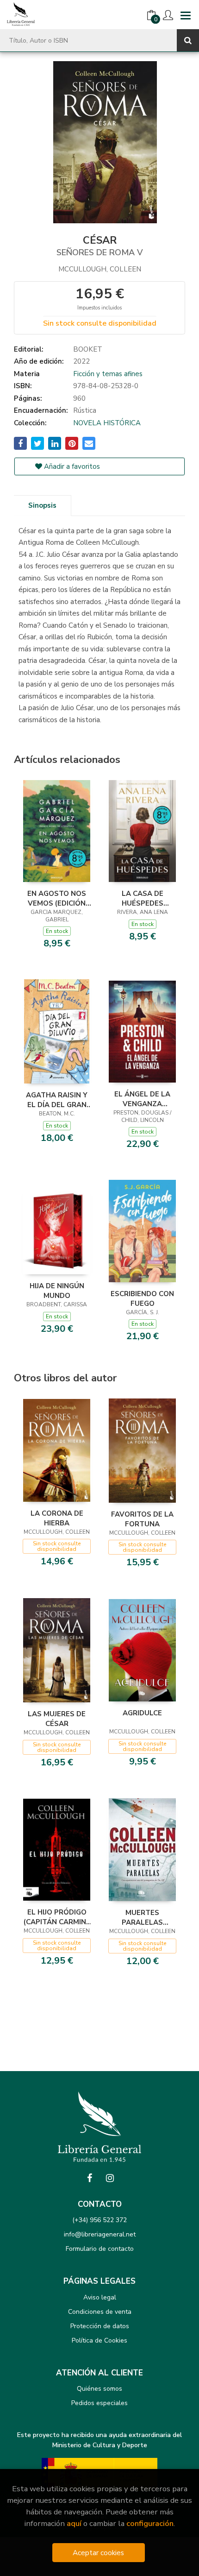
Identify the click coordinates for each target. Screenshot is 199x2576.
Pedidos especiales (99, 2403)
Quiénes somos (99, 2389)
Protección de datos (100, 2326)
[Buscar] (188, 40)
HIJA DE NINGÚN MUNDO (57, 1291)
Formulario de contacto (100, 2249)
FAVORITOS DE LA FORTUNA (142, 1519)
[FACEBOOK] (89, 2178)
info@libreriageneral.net (100, 2234)
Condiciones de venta (100, 2312)
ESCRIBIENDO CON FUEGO (142, 1298)
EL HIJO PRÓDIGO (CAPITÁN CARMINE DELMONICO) (57, 1917)
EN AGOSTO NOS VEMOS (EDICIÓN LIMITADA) (57, 898)
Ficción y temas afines (108, 374)
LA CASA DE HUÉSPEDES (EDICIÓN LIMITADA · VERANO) (142, 898)
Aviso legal (100, 2297)
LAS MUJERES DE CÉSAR (57, 1719)
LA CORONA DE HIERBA (57, 1518)
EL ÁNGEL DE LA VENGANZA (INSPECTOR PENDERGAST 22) (143, 1099)
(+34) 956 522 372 (99, 2220)
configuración (150, 2523)
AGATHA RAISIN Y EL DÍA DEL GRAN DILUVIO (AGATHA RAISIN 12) (57, 1100)
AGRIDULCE (142, 1713)
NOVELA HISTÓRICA (107, 423)
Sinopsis (42, 505)
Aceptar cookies (98, 2553)
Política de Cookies (99, 2340)
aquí (74, 2523)
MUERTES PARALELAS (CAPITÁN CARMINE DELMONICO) (143, 1917)
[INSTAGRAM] (110, 2178)
